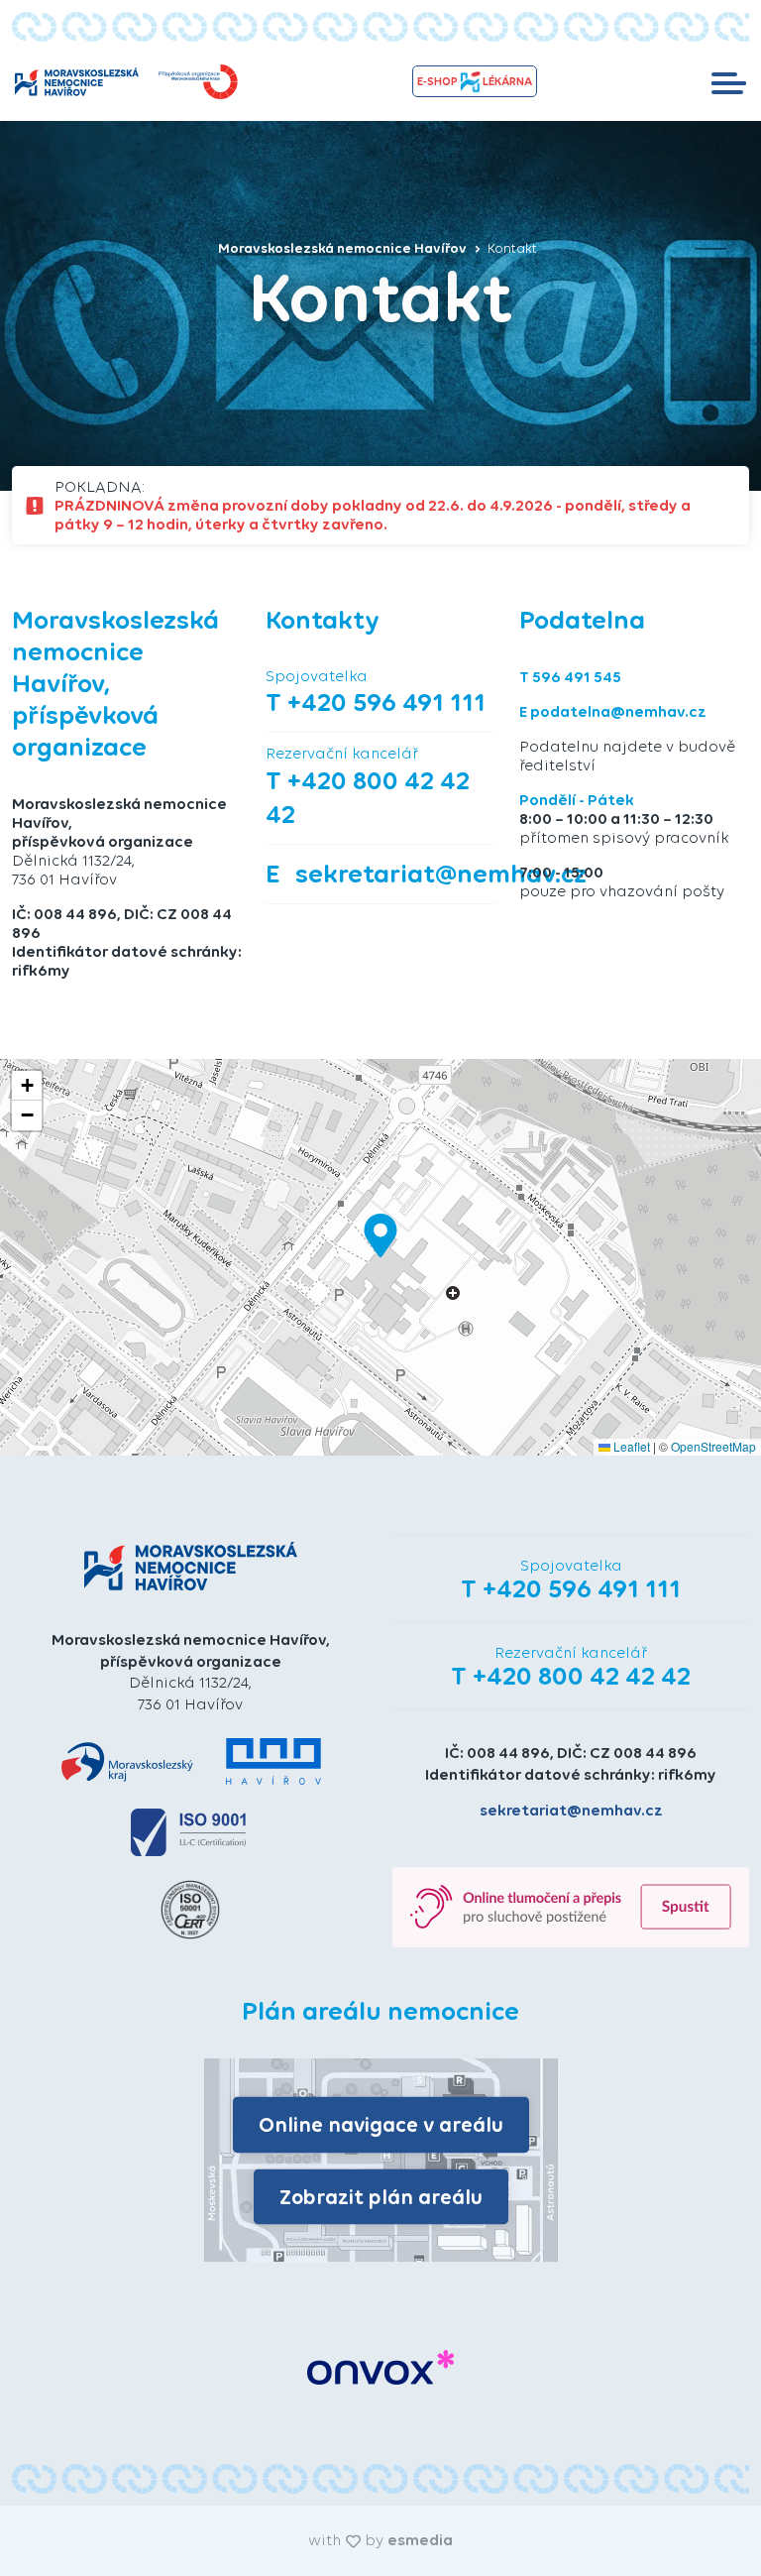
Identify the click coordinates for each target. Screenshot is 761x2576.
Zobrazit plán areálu (381, 2196)
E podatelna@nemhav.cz (613, 711)
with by (380, 2540)
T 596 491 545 (570, 677)
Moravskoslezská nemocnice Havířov (344, 248)
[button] (380, 1235)
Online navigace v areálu (381, 2124)
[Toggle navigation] (729, 81)
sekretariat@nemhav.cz (571, 1810)
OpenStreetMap (713, 1446)
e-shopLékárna (475, 81)
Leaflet (630, 1446)
